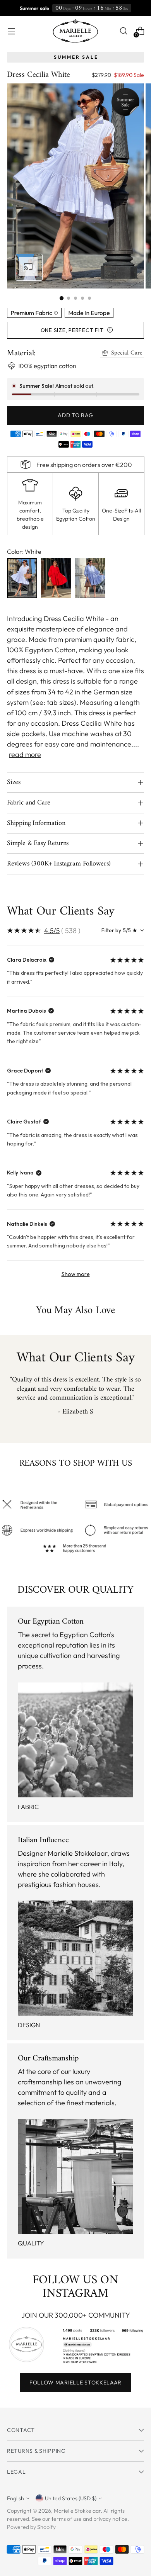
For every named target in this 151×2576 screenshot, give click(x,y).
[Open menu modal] (11, 31)
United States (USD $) (71, 2498)
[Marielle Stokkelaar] (75, 31)
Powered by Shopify (31, 2527)
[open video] (29, 267)
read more (25, 754)
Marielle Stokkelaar (77, 2511)
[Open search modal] (123, 31)
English (15, 2498)
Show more (76, 1274)
